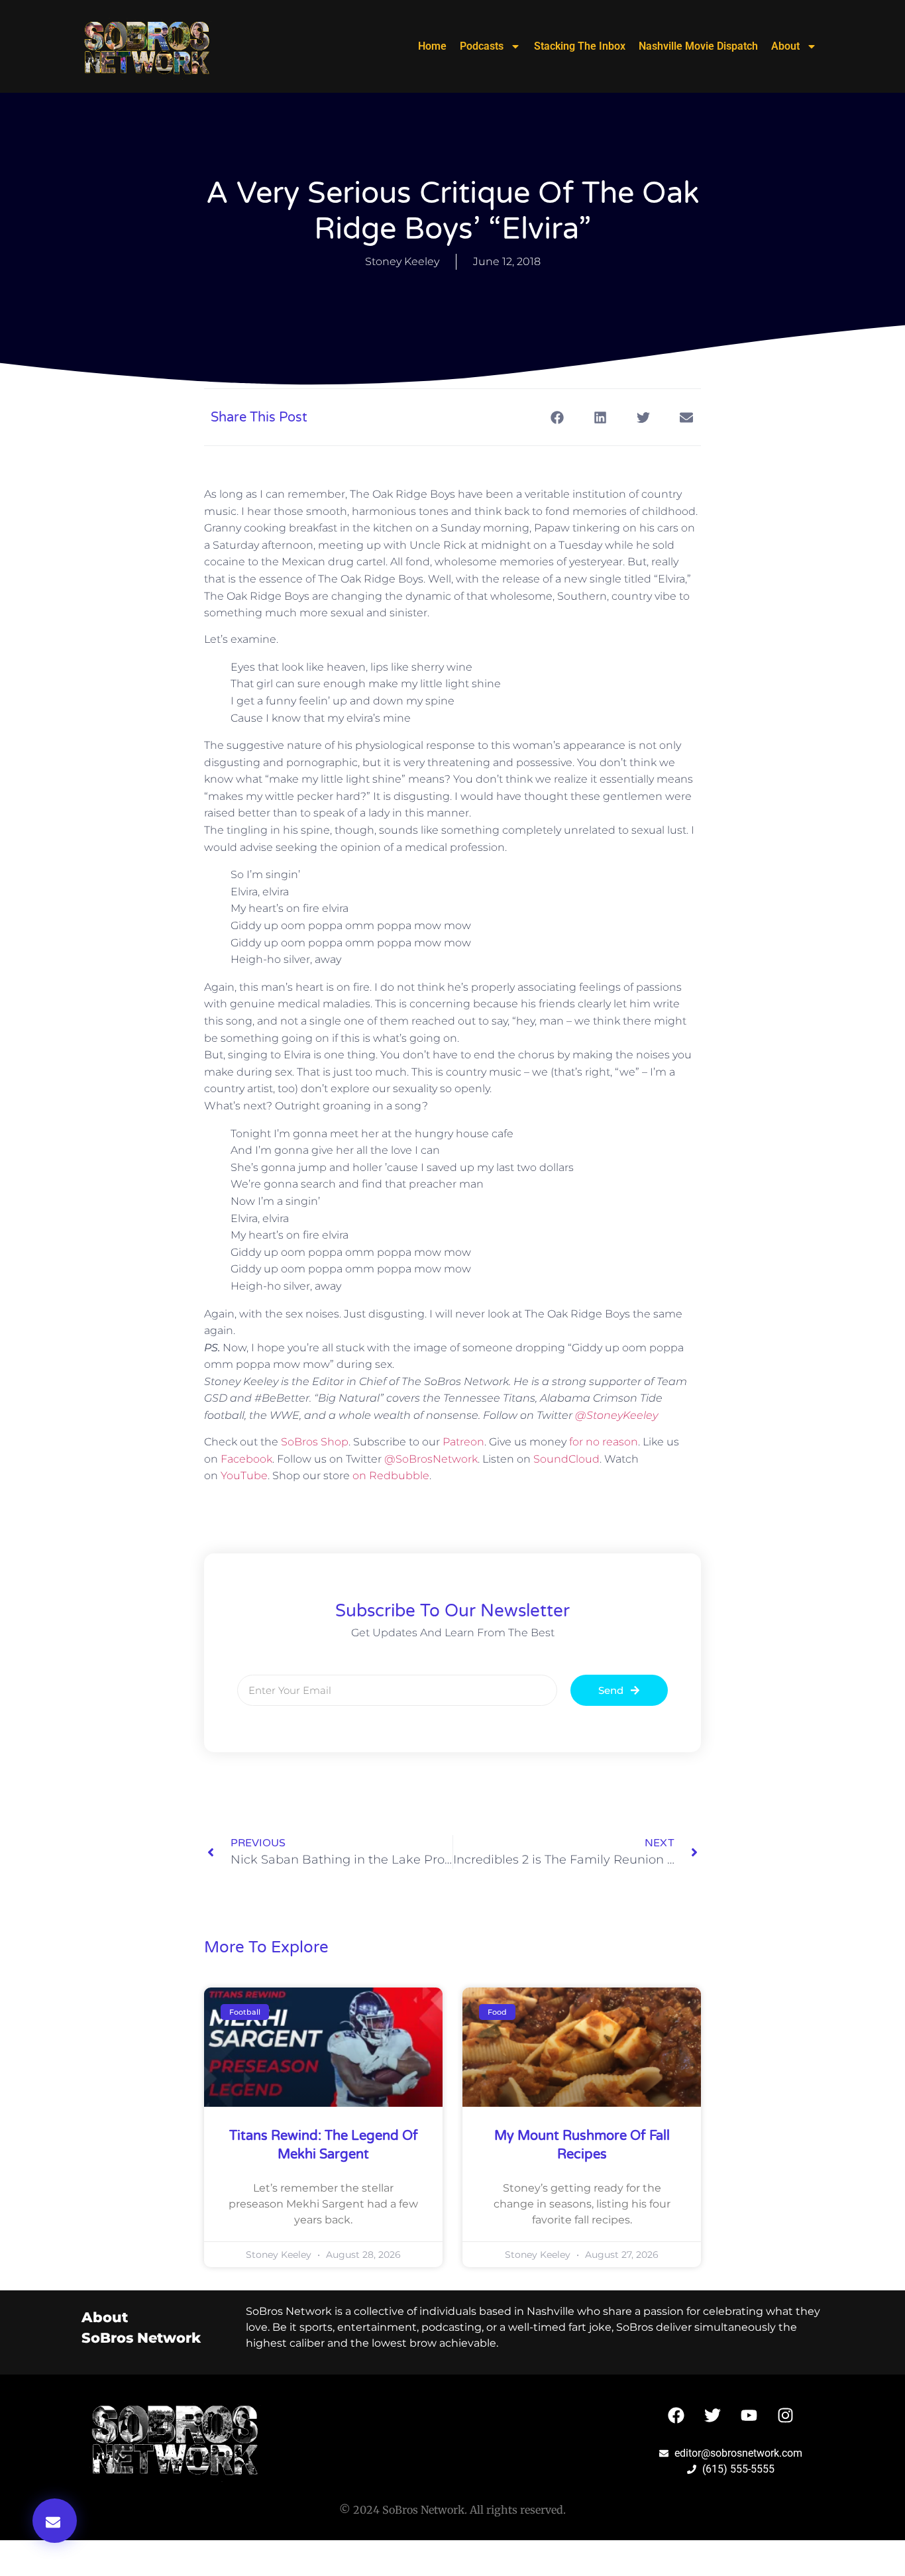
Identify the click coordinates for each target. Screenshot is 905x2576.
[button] (55, 2521)
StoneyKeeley (616, 1415)
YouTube (244, 1476)
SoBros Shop (315, 1442)
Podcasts (482, 46)
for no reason (604, 1442)
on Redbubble (391, 1476)
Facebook (246, 1459)
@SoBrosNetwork (431, 1459)
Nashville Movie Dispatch (698, 46)
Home (432, 46)
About (785, 46)
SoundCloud (566, 1459)
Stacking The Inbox (580, 46)
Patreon (463, 1442)
